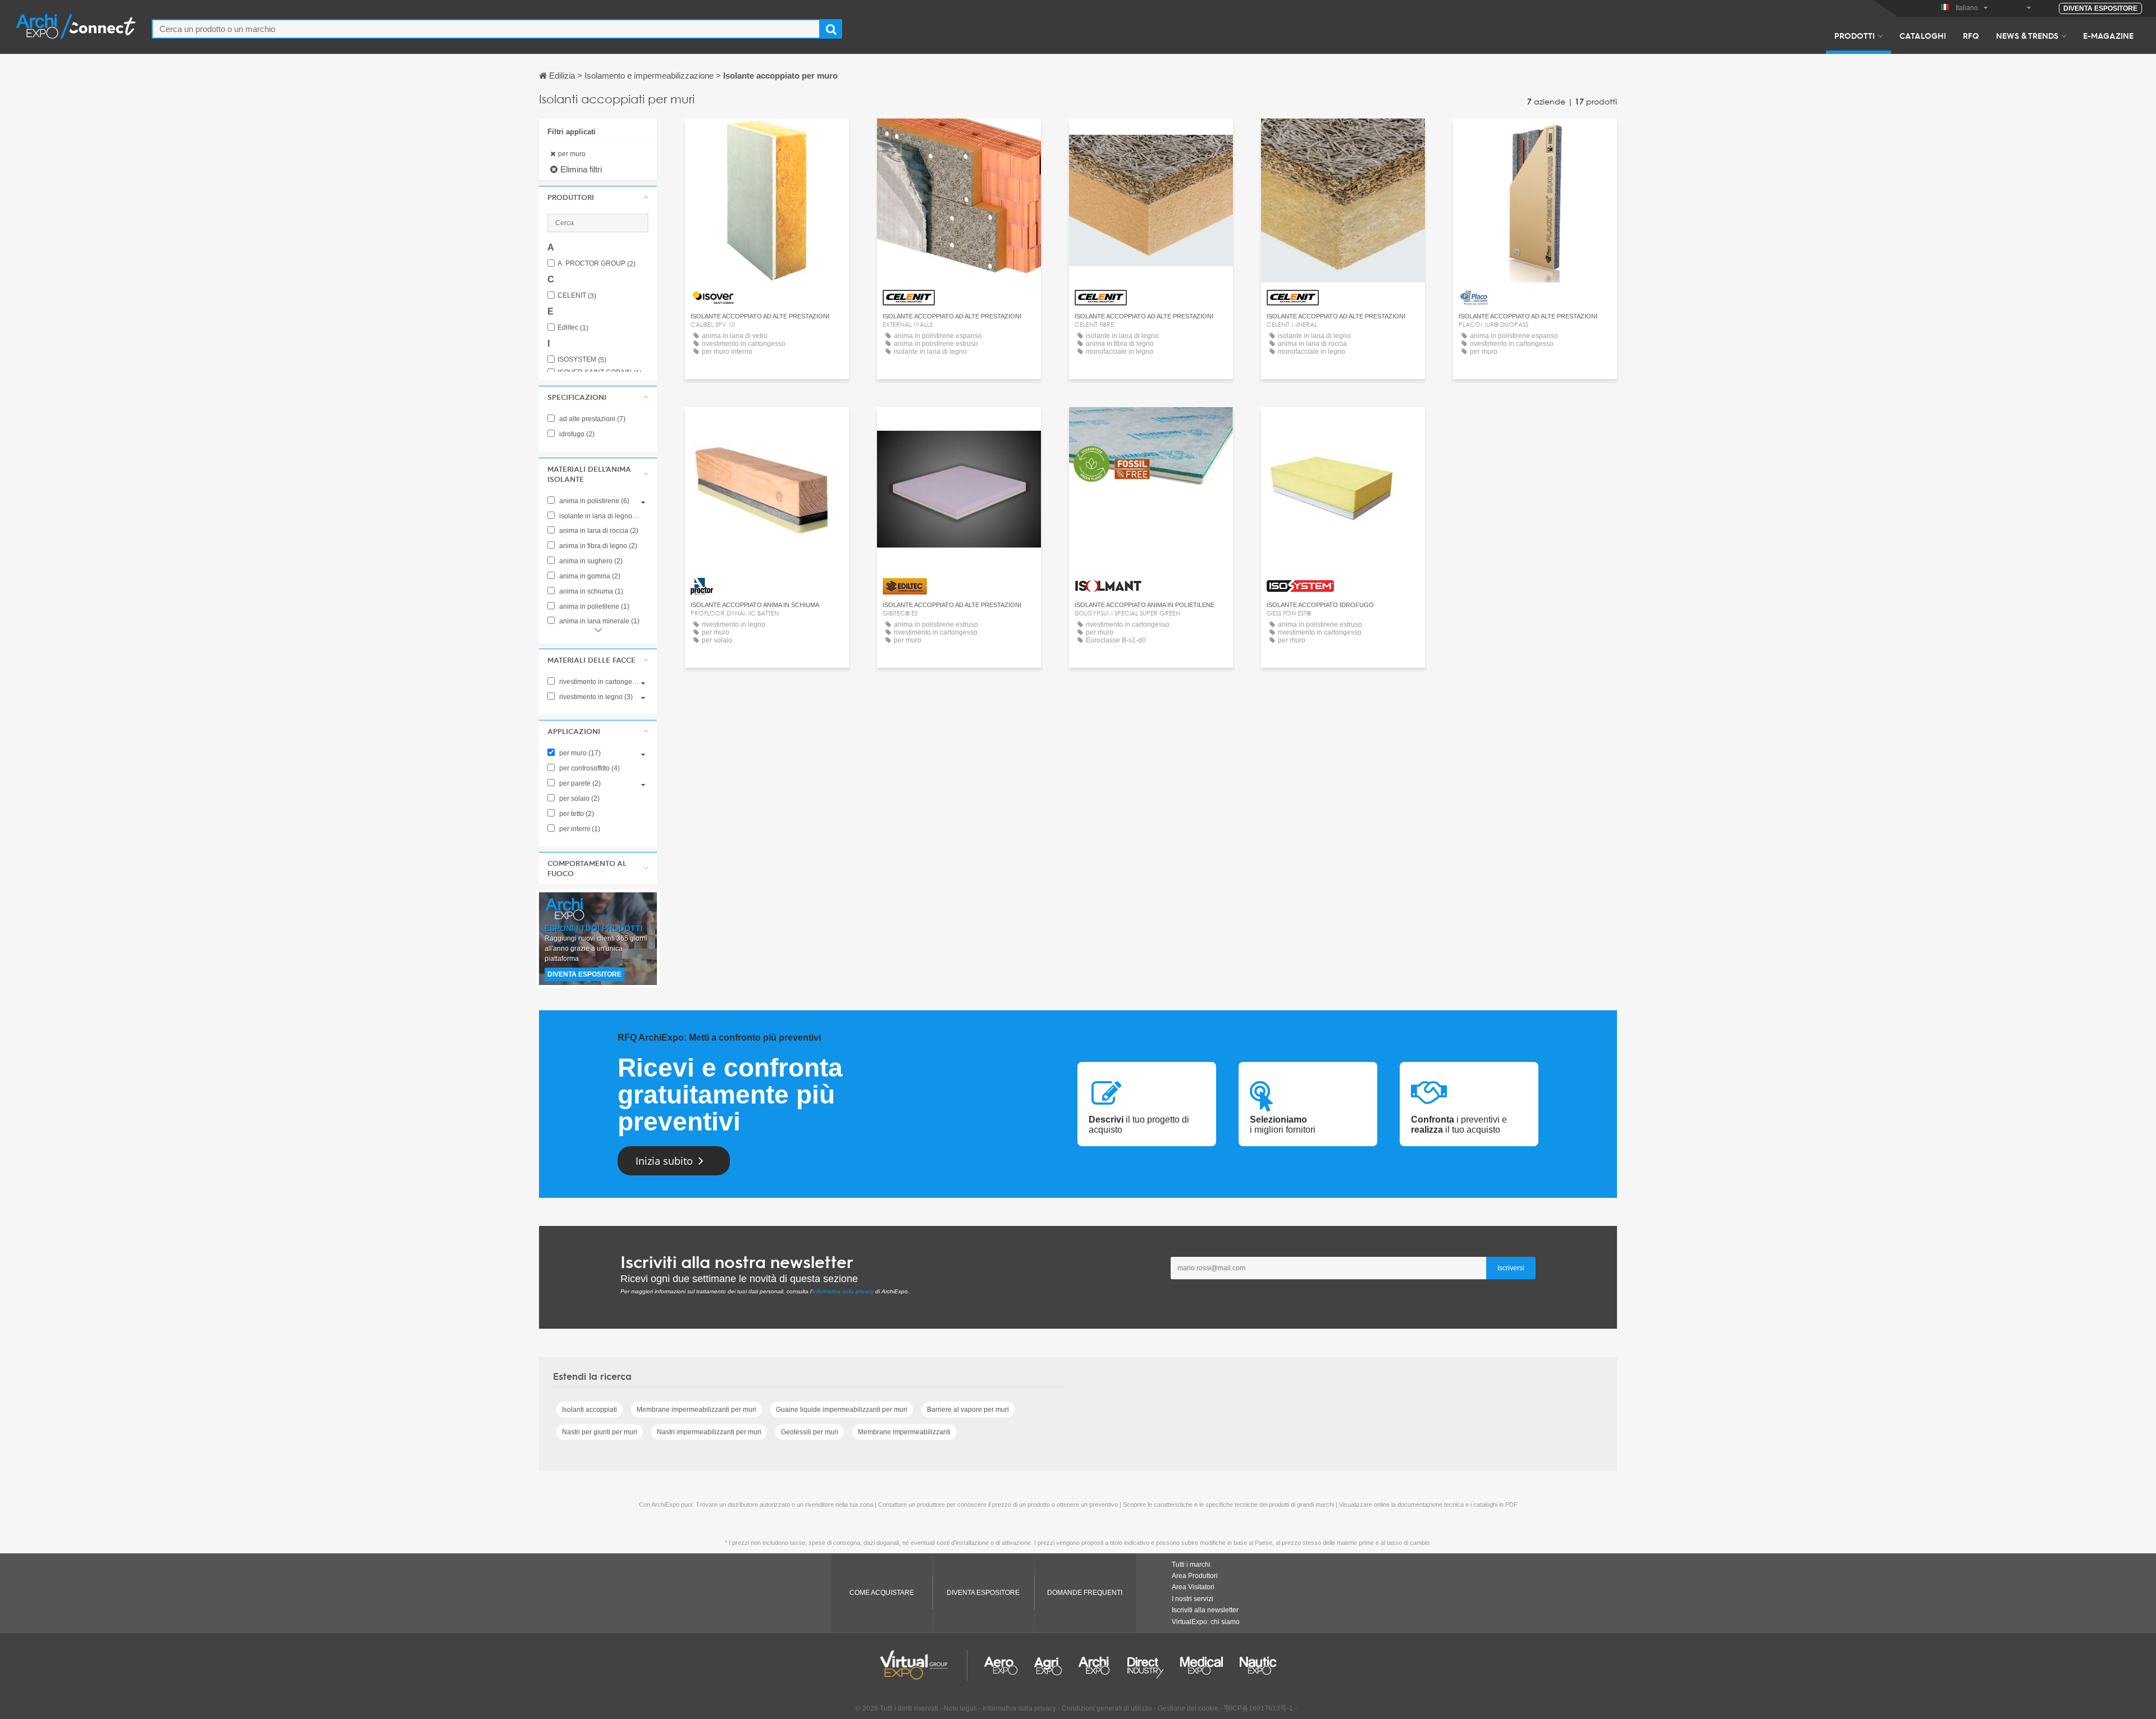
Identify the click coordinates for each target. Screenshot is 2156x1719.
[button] (598, 197)
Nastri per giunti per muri (600, 1432)
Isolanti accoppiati (590, 1410)
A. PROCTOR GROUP (597, 264)
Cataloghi (1923, 35)
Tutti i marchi (1191, 1565)
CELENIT (577, 296)
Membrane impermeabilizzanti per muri (696, 1410)
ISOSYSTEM (582, 360)
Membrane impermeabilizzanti (904, 1432)
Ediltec (573, 328)
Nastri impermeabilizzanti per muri (709, 1432)
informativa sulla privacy (843, 1291)
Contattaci (767, 137)
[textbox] (486, 29)
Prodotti (1854, 35)
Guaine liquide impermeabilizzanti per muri (842, 1410)
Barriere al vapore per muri (968, 1410)
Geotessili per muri (810, 1432)
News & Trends (2027, 35)
